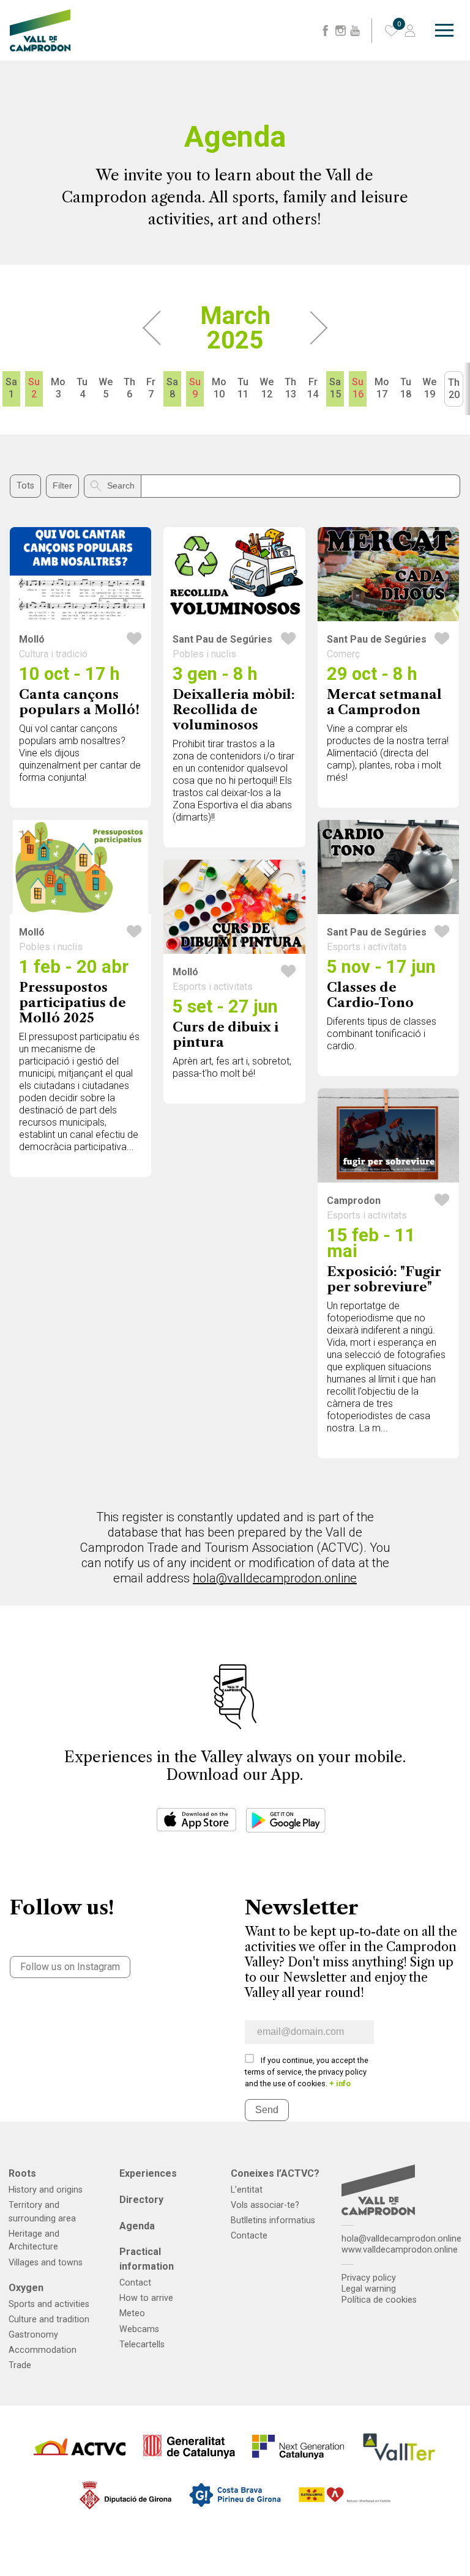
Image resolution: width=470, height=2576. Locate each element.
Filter (62, 485)
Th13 (290, 388)
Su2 (34, 388)
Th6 (129, 388)
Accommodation (43, 2350)
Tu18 (406, 388)
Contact (135, 2283)
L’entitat (247, 2190)
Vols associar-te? (265, 2205)
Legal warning (369, 2289)
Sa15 (335, 388)
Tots (25, 486)
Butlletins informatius (273, 2220)
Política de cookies (379, 2300)
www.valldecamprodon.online (400, 2250)
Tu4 (82, 388)
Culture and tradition (49, 2320)
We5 (106, 388)
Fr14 (313, 388)
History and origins (46, 2190)
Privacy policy (369, 2278)
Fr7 (151, 388)
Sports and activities (49, 2304)
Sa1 (11, 388)
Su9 (195, 388)
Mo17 (382, 388)
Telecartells (142, 2345)
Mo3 (58, 388)
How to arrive (146, 2298)
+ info (340, 2083)
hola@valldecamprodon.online (275, 1578)
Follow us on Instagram (70, 1967)
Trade (20, 2365)
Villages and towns (46, 2263)
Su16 (358, 388)
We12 (267, 388)
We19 (429, 388)
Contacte (249, 2236)
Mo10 (219, 388)
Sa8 (172, 388)
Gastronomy (33, 2335)
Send (267, 2110)
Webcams (139, 2329)
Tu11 (243, 388)
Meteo (132, 2313)
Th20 (454, 389)
